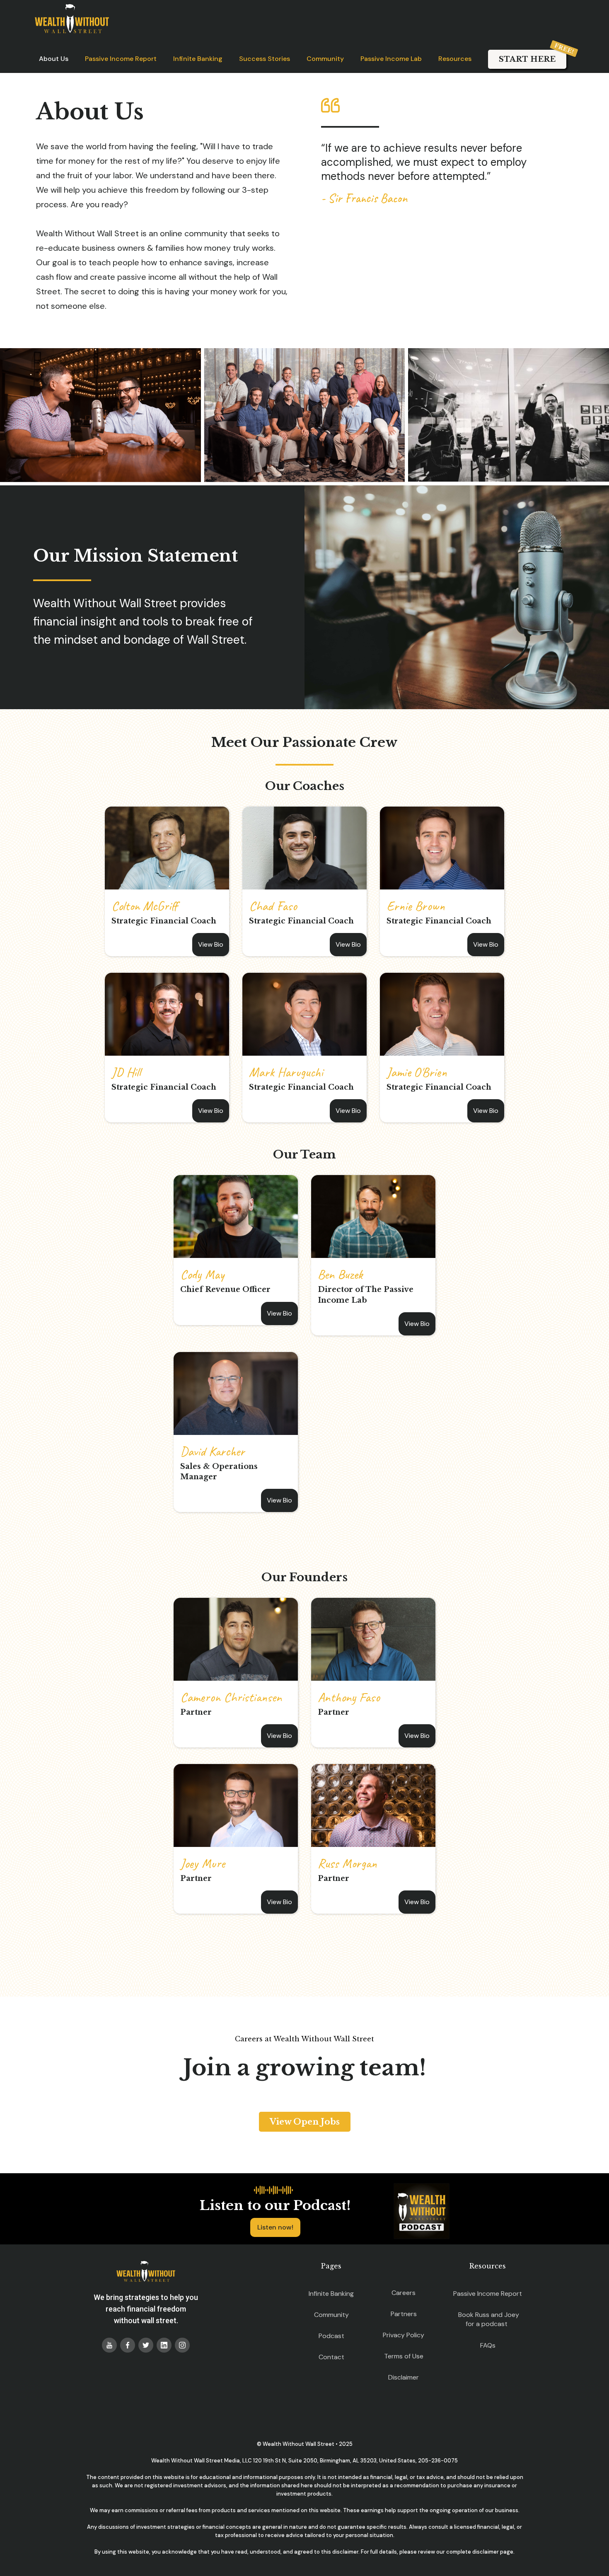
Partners (404, 2314)
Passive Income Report (121, 59)
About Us (54, 59)
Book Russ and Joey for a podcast (489, 2319)
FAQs (488, 2345)
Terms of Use (404, 2356)
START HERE (527, 59)
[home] (72, 19)
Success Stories (265, 59)
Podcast (331, 2336)
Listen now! (275, 2227)
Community (325, 59)
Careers (404, 2293)
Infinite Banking (198, 59)
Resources (455, 59)
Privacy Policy (404, 2335)
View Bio (211, 944)
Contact (331, 2357)
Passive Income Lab (391, 59)
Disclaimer (404, 2377)
